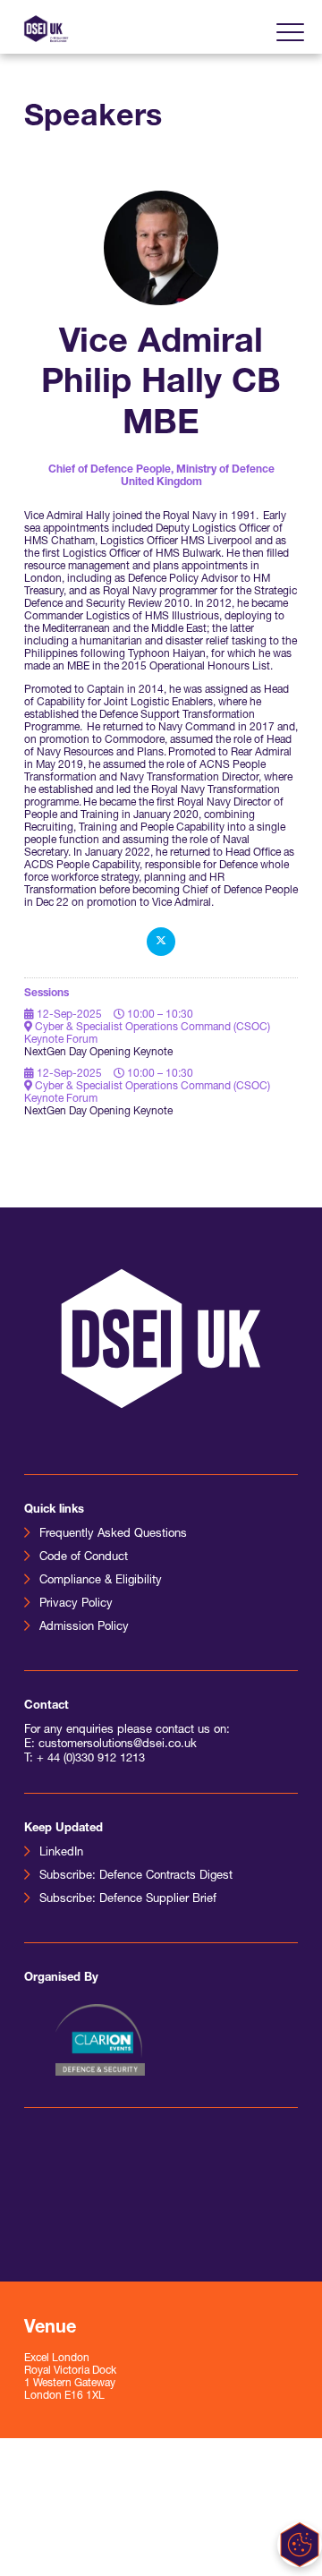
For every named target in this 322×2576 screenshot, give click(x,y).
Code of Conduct (84, 1557)
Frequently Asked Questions (113, 1534)
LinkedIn (61, 1852)
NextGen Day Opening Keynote (98, 1053)
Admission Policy (84, 1627)
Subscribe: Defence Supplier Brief (128, 1899)
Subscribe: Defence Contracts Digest (136, 1876)
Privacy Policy (76, 1604)
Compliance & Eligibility (101, 1580)
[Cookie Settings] (300, 2545)
